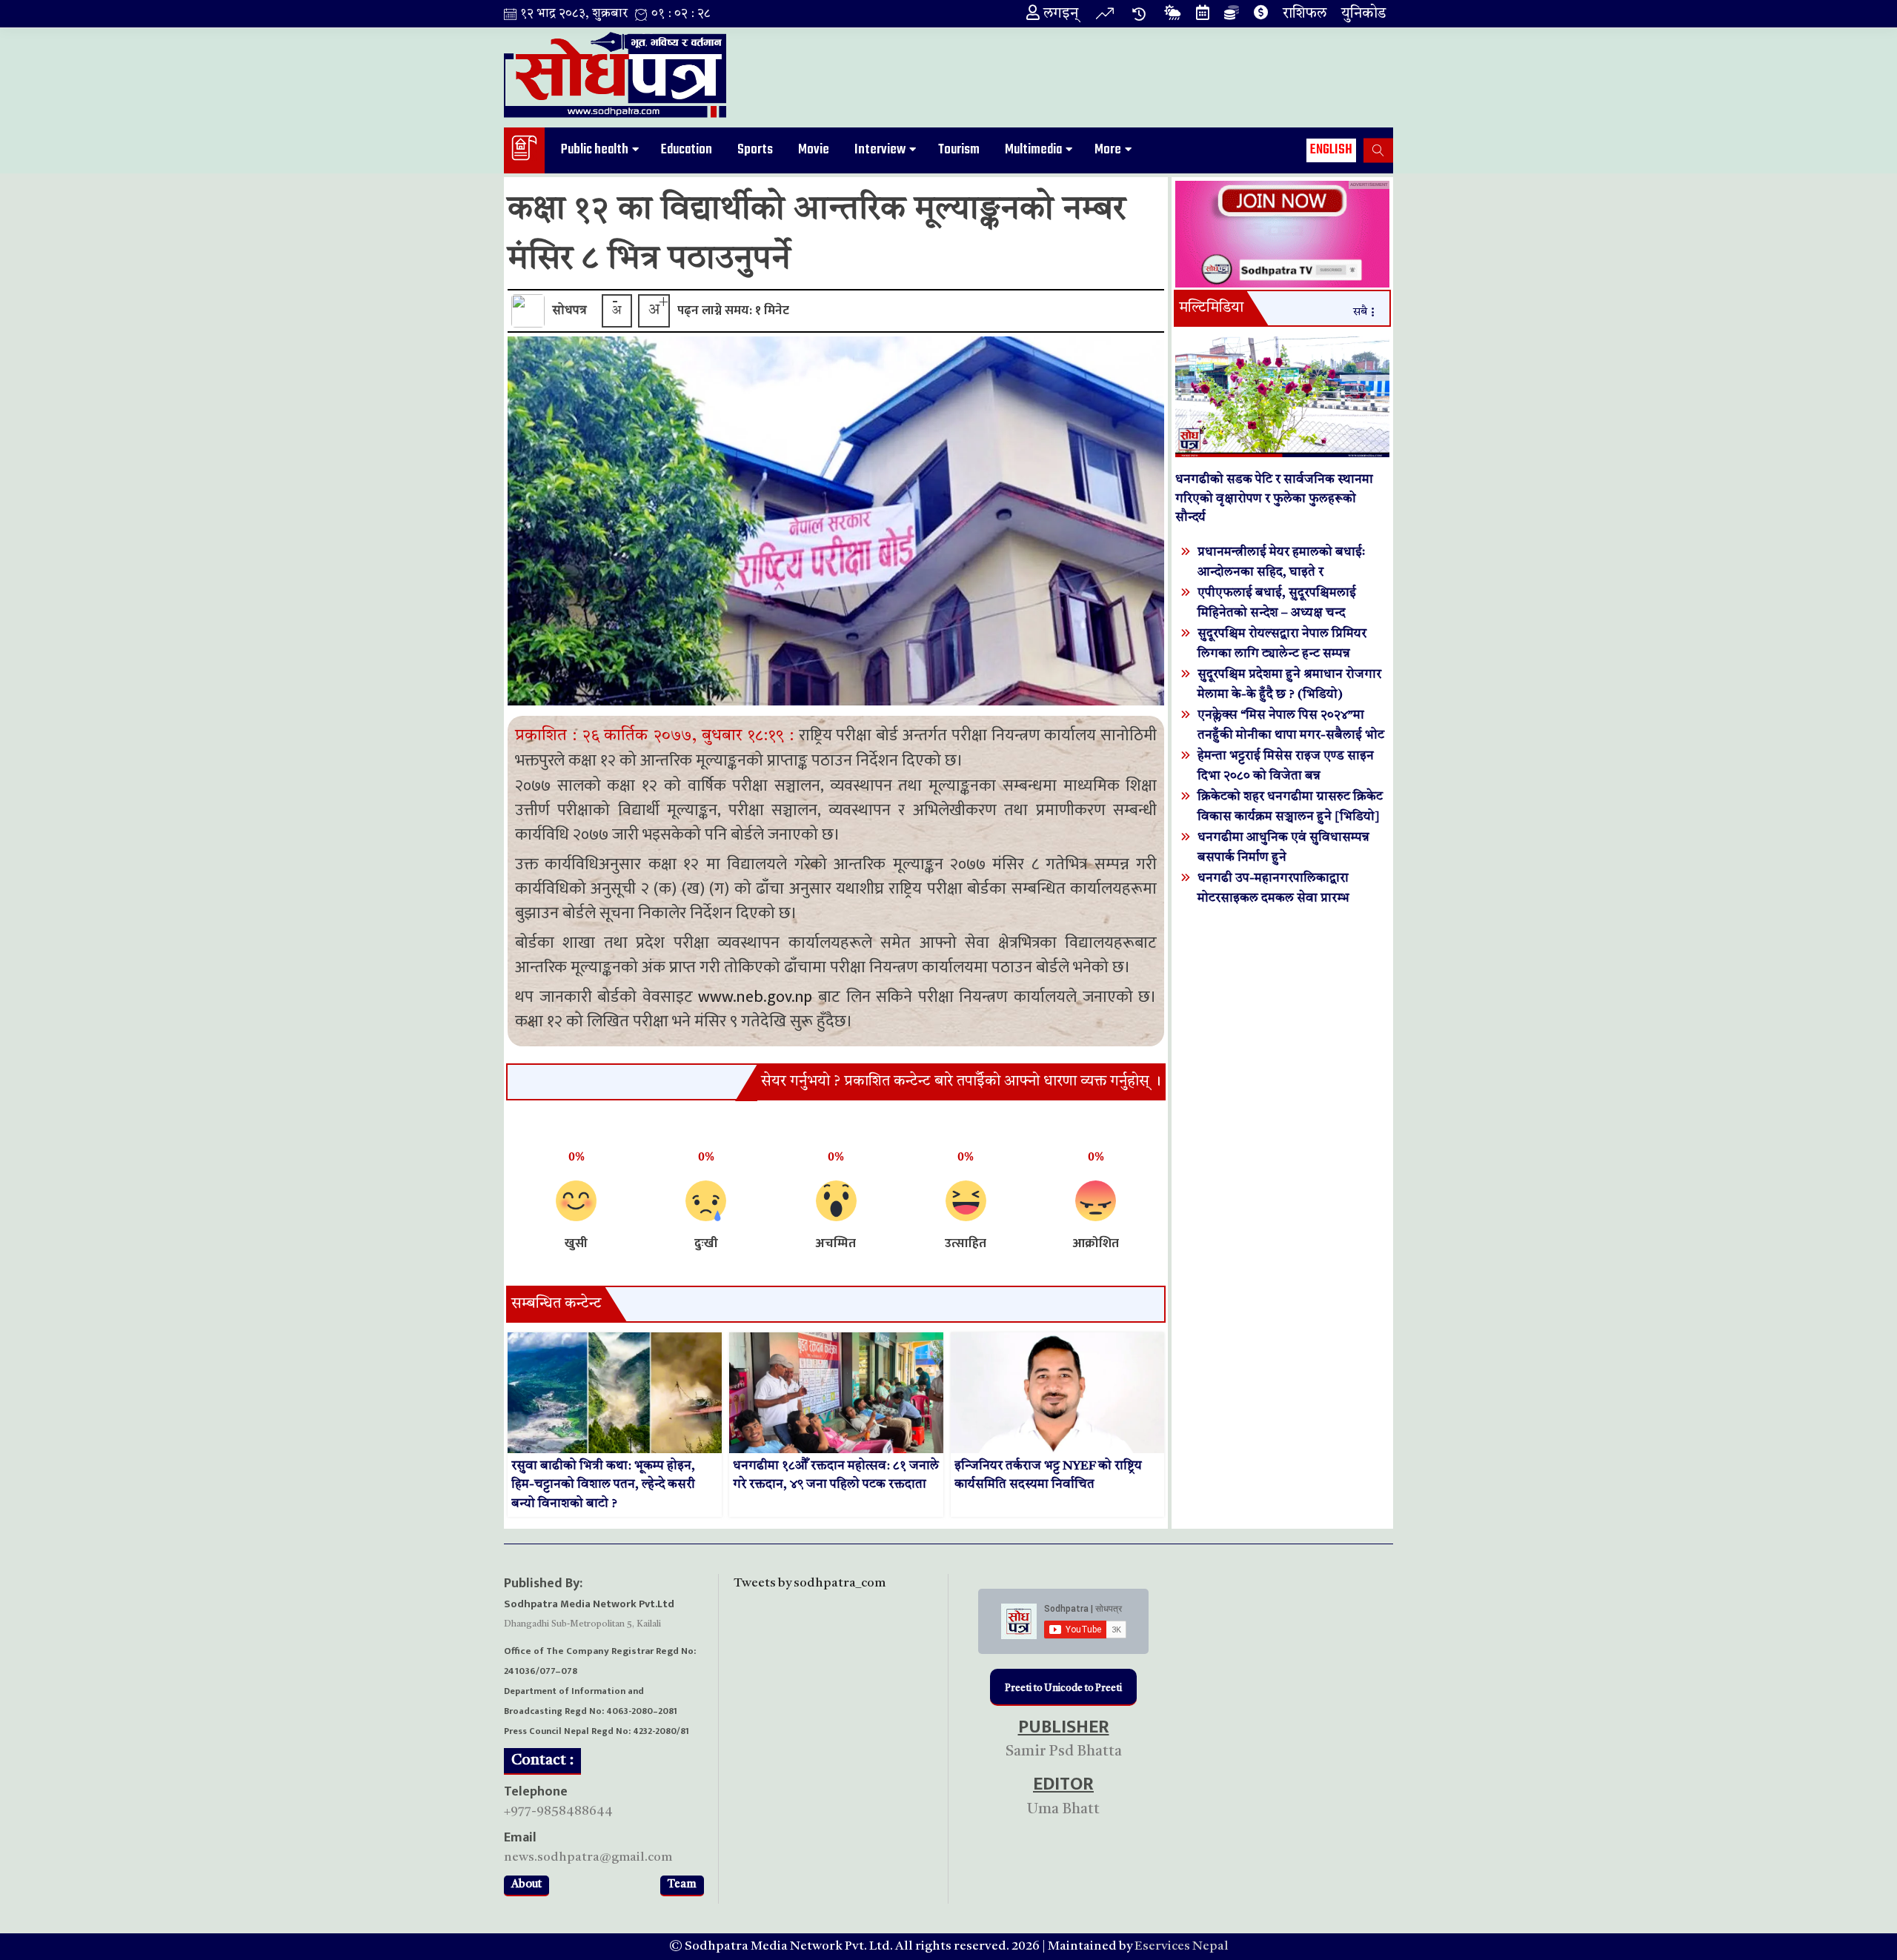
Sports (755, 150)
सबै (1360, 312)
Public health (595, 150)
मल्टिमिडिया (1211, 308)
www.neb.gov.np (755, 997)
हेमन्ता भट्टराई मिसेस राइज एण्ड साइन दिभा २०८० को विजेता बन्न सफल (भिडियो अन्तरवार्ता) (1286, 776)
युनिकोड (1363, 14)
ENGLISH (1331, 150)
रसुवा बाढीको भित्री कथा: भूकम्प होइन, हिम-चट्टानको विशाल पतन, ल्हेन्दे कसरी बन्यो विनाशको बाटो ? (603, 1485)
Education (687, 150)
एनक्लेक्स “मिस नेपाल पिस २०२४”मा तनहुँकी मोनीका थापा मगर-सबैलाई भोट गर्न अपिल (1291, 735)
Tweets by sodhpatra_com (810, 1583)
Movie (814, 150)
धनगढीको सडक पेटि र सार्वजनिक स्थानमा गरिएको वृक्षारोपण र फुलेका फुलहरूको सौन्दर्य (1274, 499)
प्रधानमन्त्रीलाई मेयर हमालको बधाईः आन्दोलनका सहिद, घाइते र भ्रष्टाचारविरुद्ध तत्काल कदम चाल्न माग (1287, 572)
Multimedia (1033, 150)
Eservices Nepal (1182, 1946)
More (1108, 150)
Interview (880, 150)
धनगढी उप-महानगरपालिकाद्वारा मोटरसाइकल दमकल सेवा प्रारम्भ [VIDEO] (1273, 898)
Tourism (959, 150)
